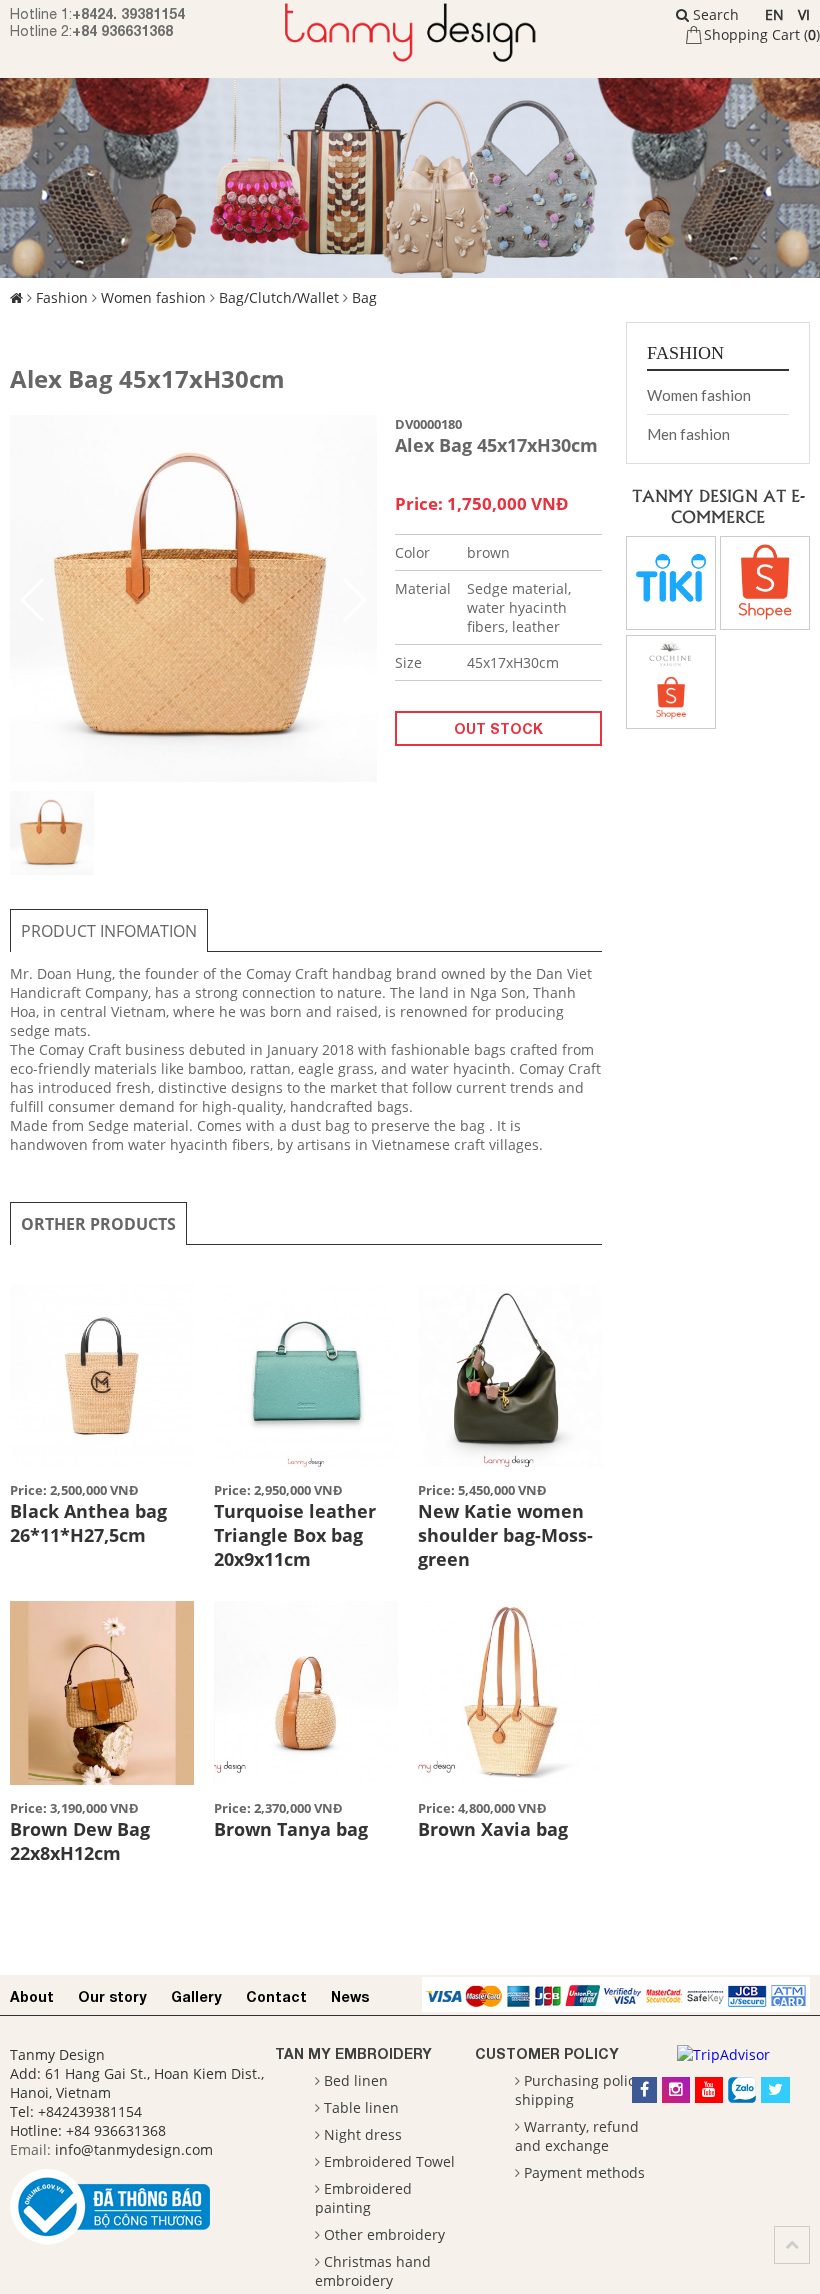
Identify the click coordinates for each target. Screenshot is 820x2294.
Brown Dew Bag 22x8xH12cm (80, 1841)
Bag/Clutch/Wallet (279, 297)
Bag (364, 297)
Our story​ (112, 1996)
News (350, 1996)
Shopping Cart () (762, 34)
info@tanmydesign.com (134, 2149)
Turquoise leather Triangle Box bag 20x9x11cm (295, 1535)
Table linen (361, 2107)
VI (804, 14)
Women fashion (153, 297)
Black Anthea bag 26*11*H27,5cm (88, 1523)
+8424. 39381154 (128, 13)
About (32, 1996)
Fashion (62, 297)
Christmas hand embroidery (373, 2271)
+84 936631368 (122, 30)
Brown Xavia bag (493, 1829)
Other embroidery (384, 2234)
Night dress (363, 2134)
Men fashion (688, 434)
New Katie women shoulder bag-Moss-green (505, 1535)
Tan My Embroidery (353, 2053)
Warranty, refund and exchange (577, 2136)
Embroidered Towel (389, 2161)
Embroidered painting (363, 2198)
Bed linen (356, 2080)
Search (714, 14)
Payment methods (584, 2172)
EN (774, 14)
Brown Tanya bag (291, 1829)
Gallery (196, 1996)
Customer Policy (547, 2053)
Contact (276, 1996)
